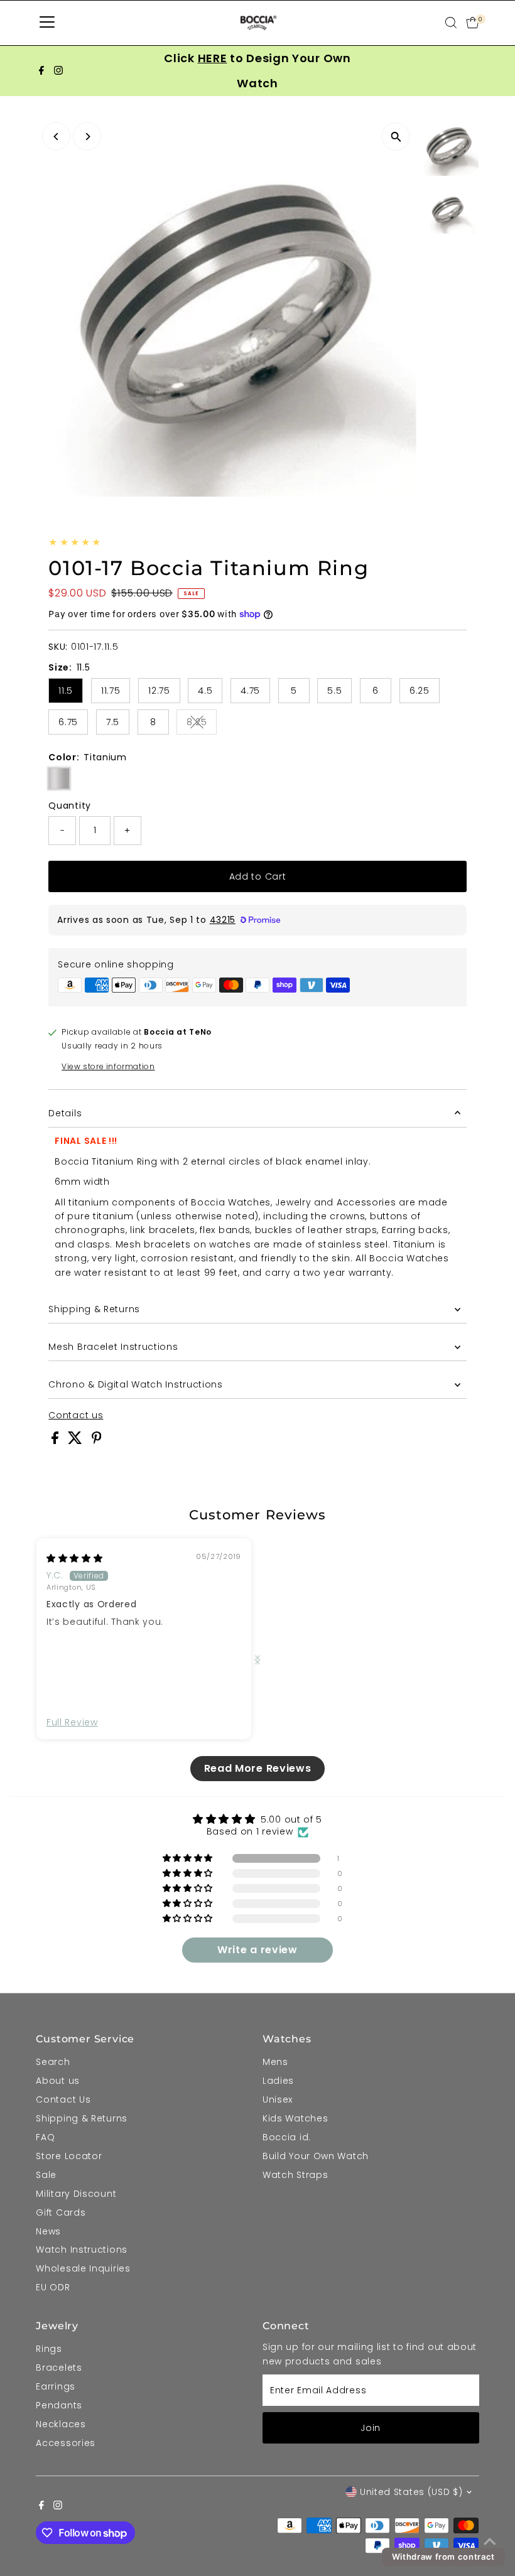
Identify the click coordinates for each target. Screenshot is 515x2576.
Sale (46, 2175)
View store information (108, 1067)
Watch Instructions (82, 2250)
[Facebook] (41, 71)
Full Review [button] (72, 1722)
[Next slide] (257, 1659)
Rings (49, 2349)
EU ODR (53, 2287)
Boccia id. (287, 2137)
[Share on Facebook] (57, 1441)
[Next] (87, 137)
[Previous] (56, 137)
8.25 (202, 724)
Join (371, 2428)
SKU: (58, 647)
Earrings (56, 2386)
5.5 (334, 691)
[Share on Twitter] (77, 1441)
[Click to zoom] (396, 137)
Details (65, 1113)
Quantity (70, 806)
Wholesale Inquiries (83, 2268)
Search (53, 2062)
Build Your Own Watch (316, 2156)
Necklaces (61, 2424)
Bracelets (59, 2368)
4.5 (205, 691)
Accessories (66, 2443)
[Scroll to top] (490, 2541)
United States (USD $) (411, 2492)
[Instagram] (58, 71)
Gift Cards (61, 2212)
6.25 (420, 691)
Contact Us (63, 2099)
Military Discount (76, 2194)
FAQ (45, 2137)
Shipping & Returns (94, 1309)
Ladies (278, 2081)
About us (58, 2081)
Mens (275, 2062)
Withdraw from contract (443, 2557)
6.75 (68, 722)
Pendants (59, 2405)
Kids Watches (295, 2118)
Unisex (278, 2099)
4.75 (250, 691)
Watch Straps (295, 2175)
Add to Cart (258, 876)
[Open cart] (473, 23)
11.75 (111, 691)
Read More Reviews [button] (258, 1768)
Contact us (76, 1415)
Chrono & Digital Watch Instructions (136, 1384)
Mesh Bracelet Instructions (113, 1347)
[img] (75, 1558)
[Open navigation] (47, 23)
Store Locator (69, 2156)
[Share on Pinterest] (97, 1441)
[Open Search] (451, 23)
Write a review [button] (257, 1950)
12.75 (159, 691)
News (48, 2231)
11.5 (66, 691)
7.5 (113, 722)
